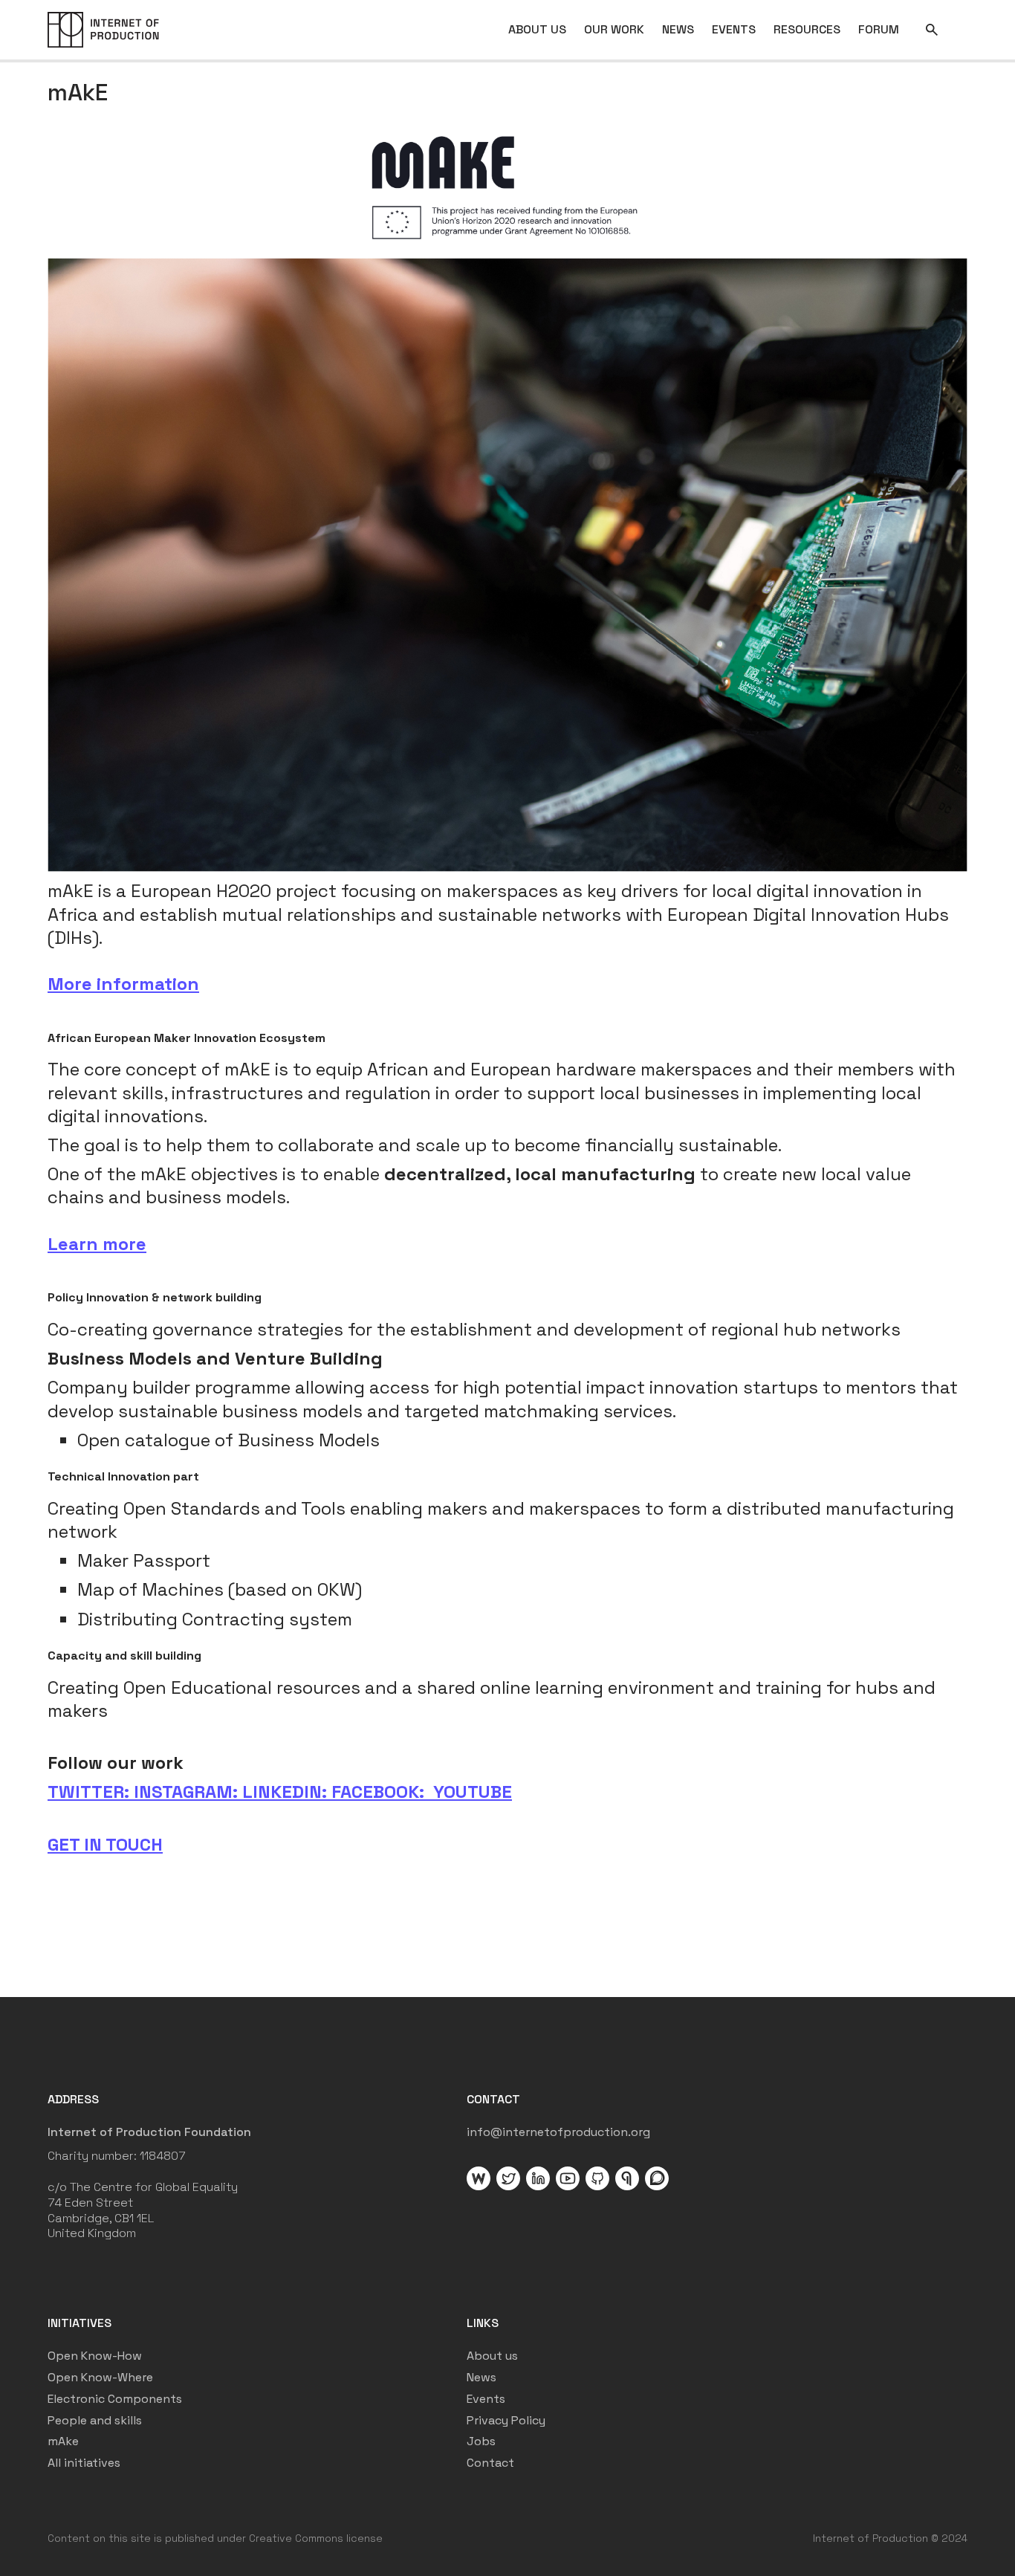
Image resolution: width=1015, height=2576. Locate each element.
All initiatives (84, 2463)
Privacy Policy (506, 2421)
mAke (63, 2441)
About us (492, 2356)
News (481, 2378)
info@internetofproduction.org (558, 2132)
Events (486, 2399)
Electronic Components (115, 2399)
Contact (490, 2463)
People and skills (95, 2421)
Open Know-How (95, 2356)
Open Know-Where (100, 2378)
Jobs (481, 2441)
